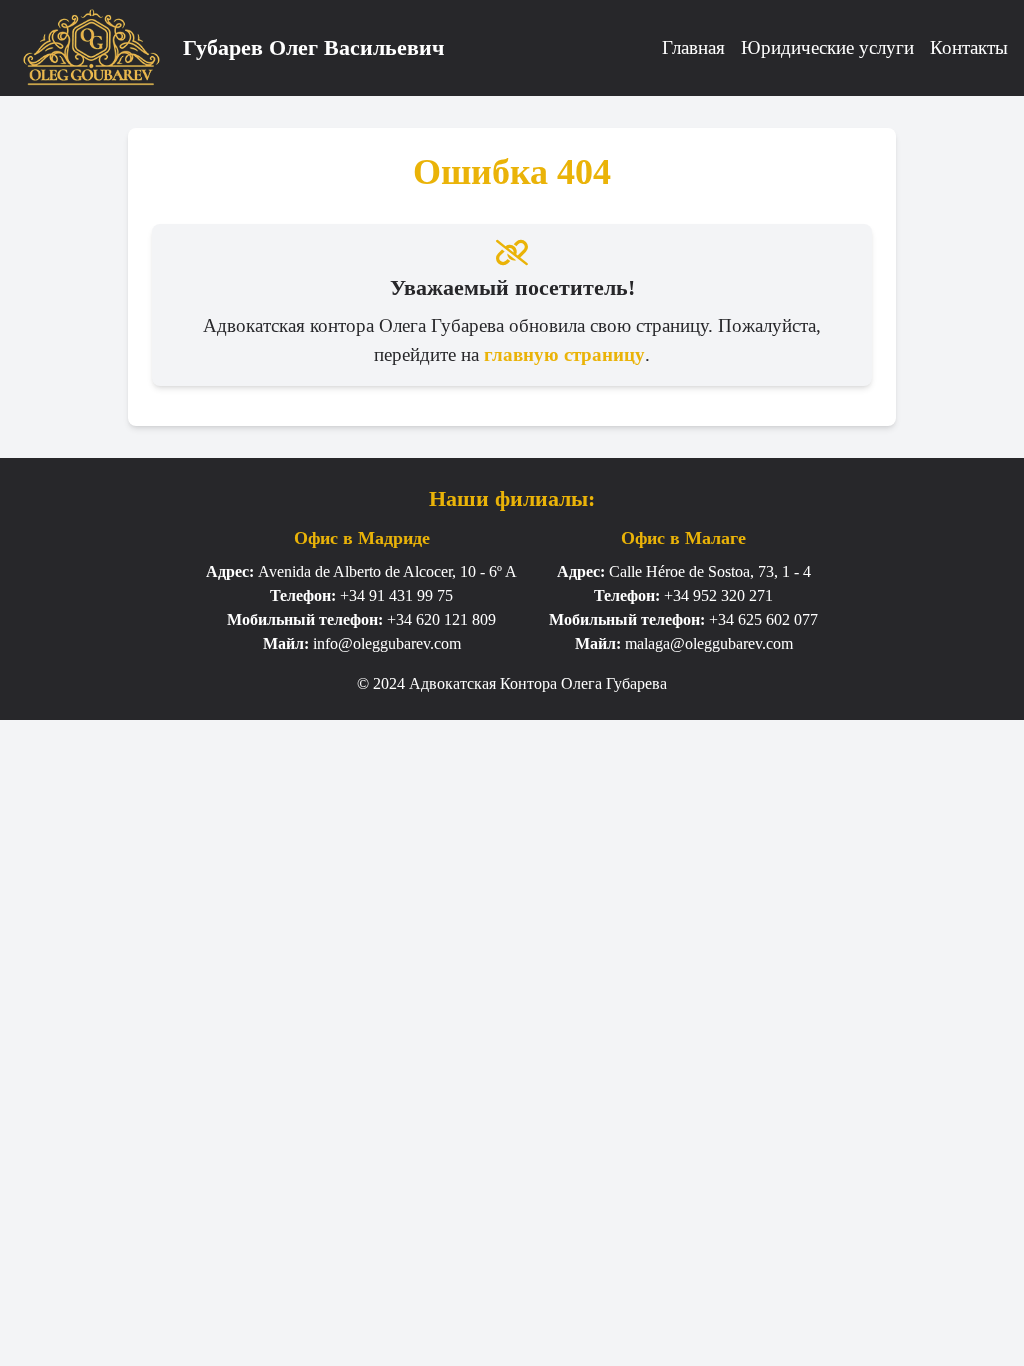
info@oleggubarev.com (387, 643)
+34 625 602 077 (763, 619)
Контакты (969, 47)
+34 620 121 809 (441, 619)
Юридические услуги (827, 47)
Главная (693, 47)
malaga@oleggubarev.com (709, 643)
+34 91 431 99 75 (396, 595)
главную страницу (564, 354)
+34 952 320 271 (718, 595)
